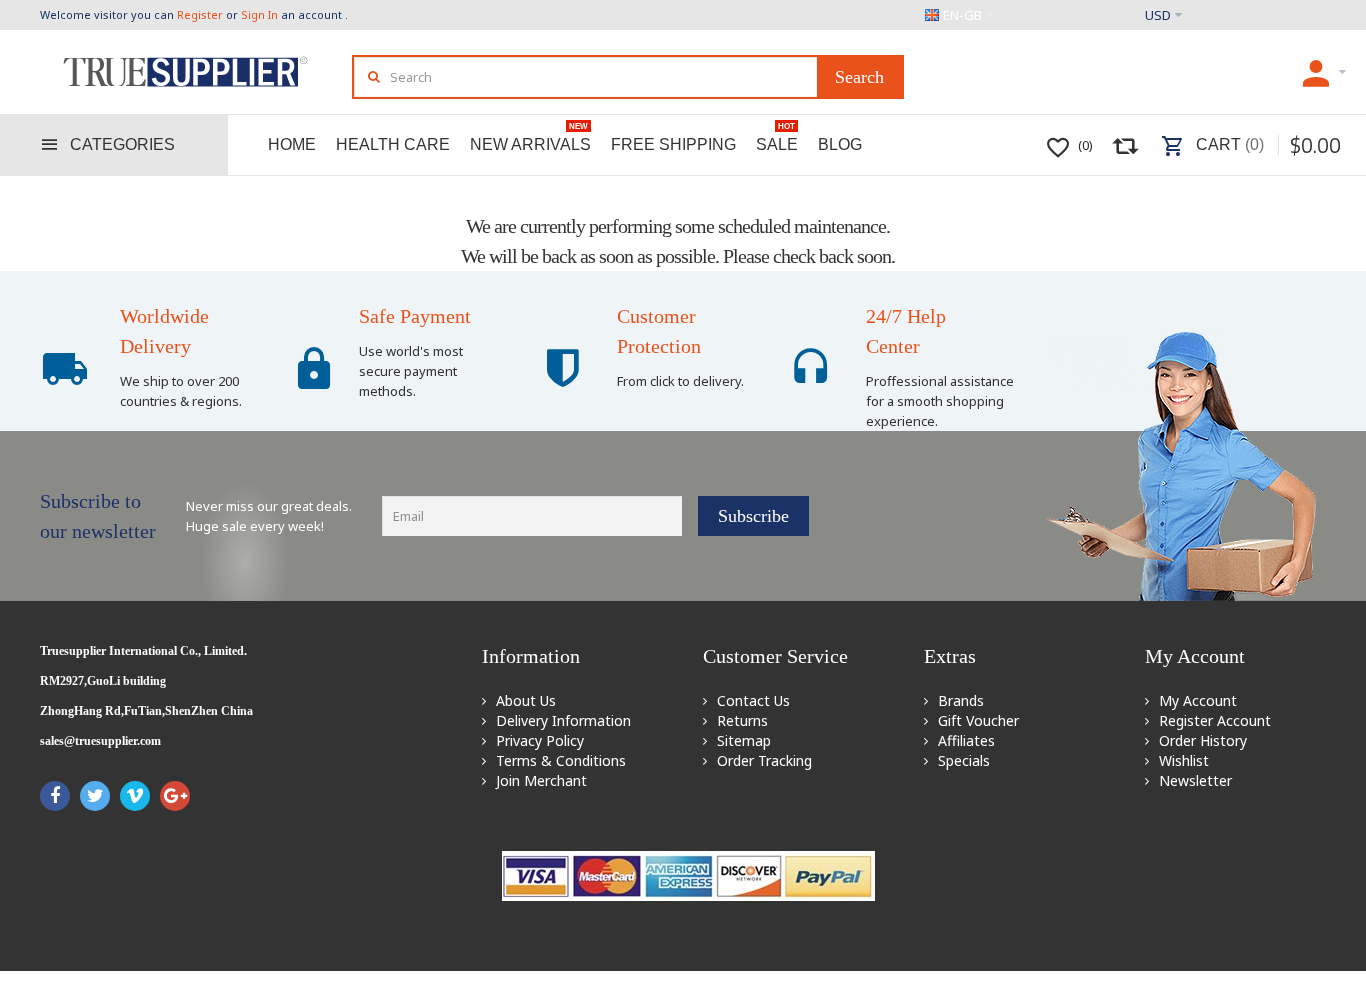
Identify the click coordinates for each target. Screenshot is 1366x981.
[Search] (859, 77)
